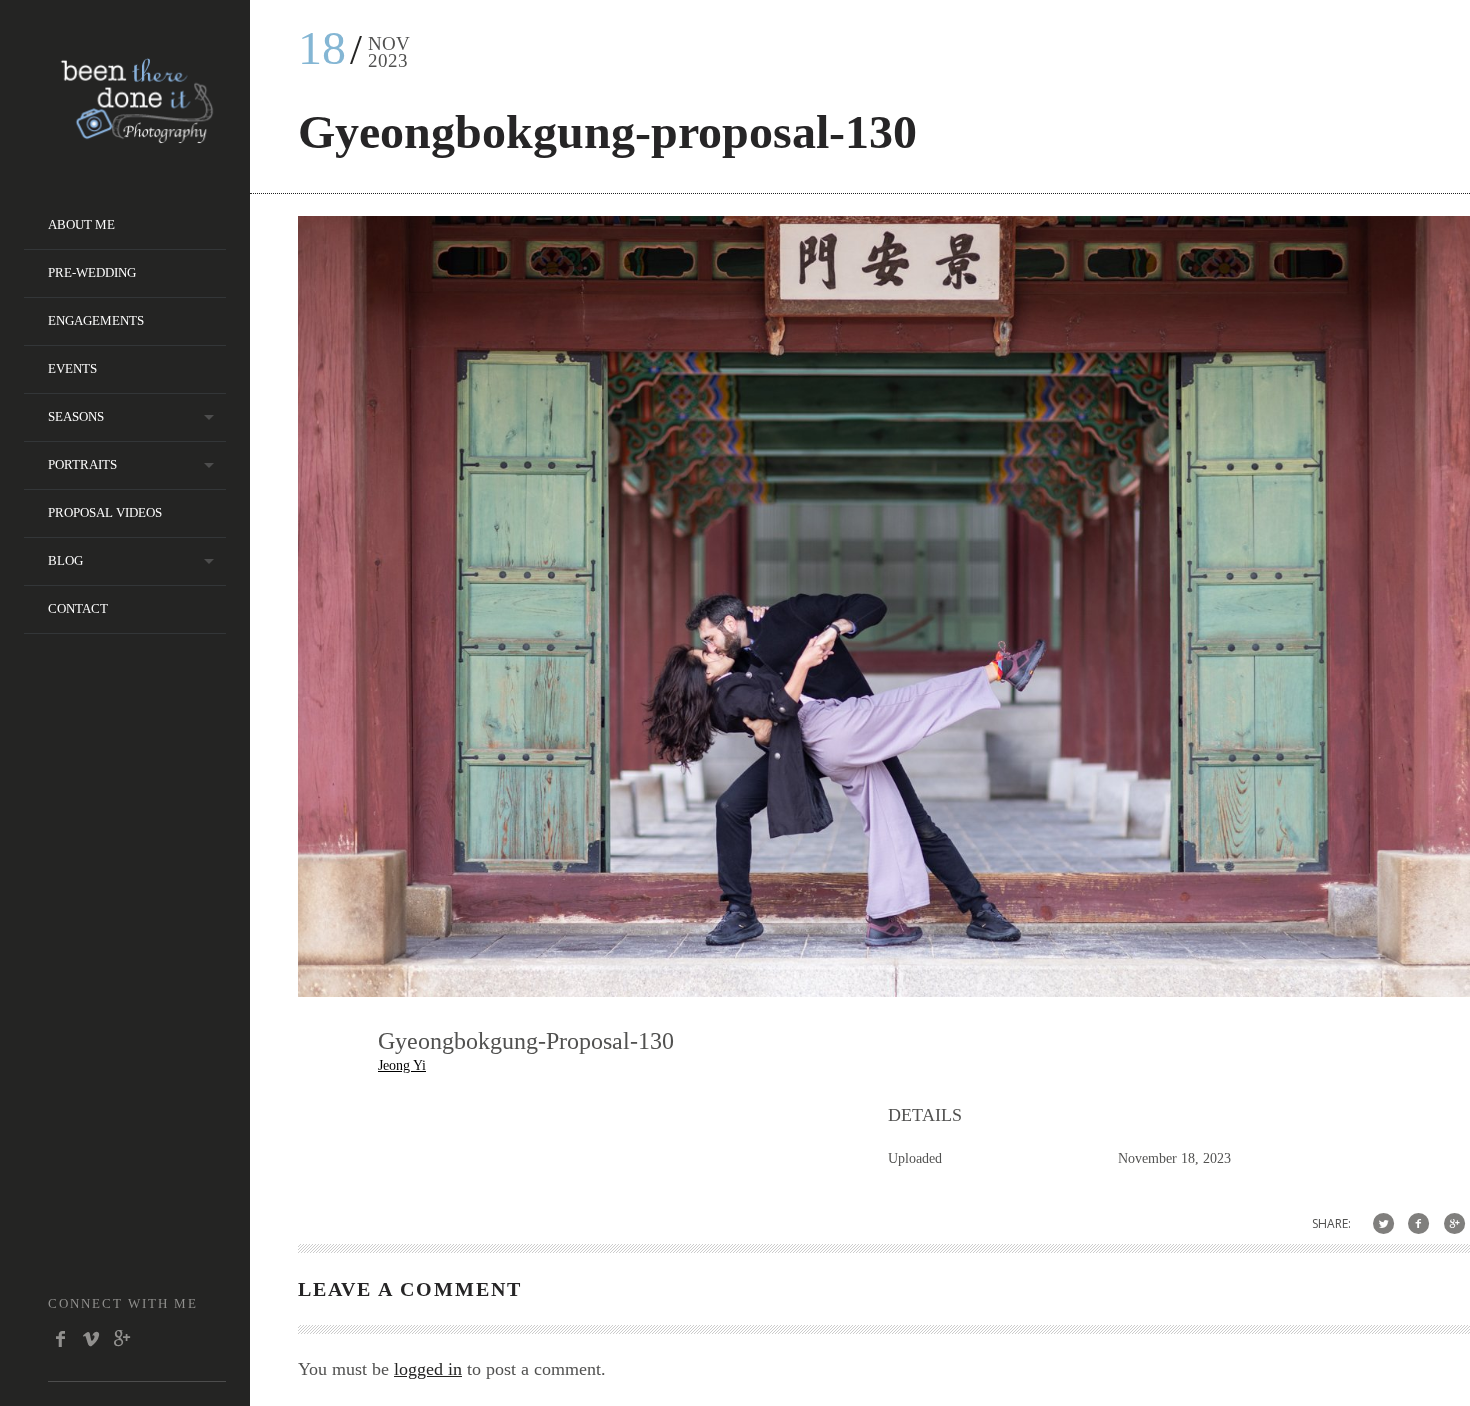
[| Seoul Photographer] (137, 136)
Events (72, 368)
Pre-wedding (92, 272)
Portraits (82, 464)
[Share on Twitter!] (1383, 1223)
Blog (65, 560)
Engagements (96, 320)
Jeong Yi (402, 1065)
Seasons (76, 416)
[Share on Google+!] (1454, 1223)
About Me (81, 224)
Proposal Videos (105, 512)
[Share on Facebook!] (1418, 1223)
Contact (78, 608)
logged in (428, 1369)
